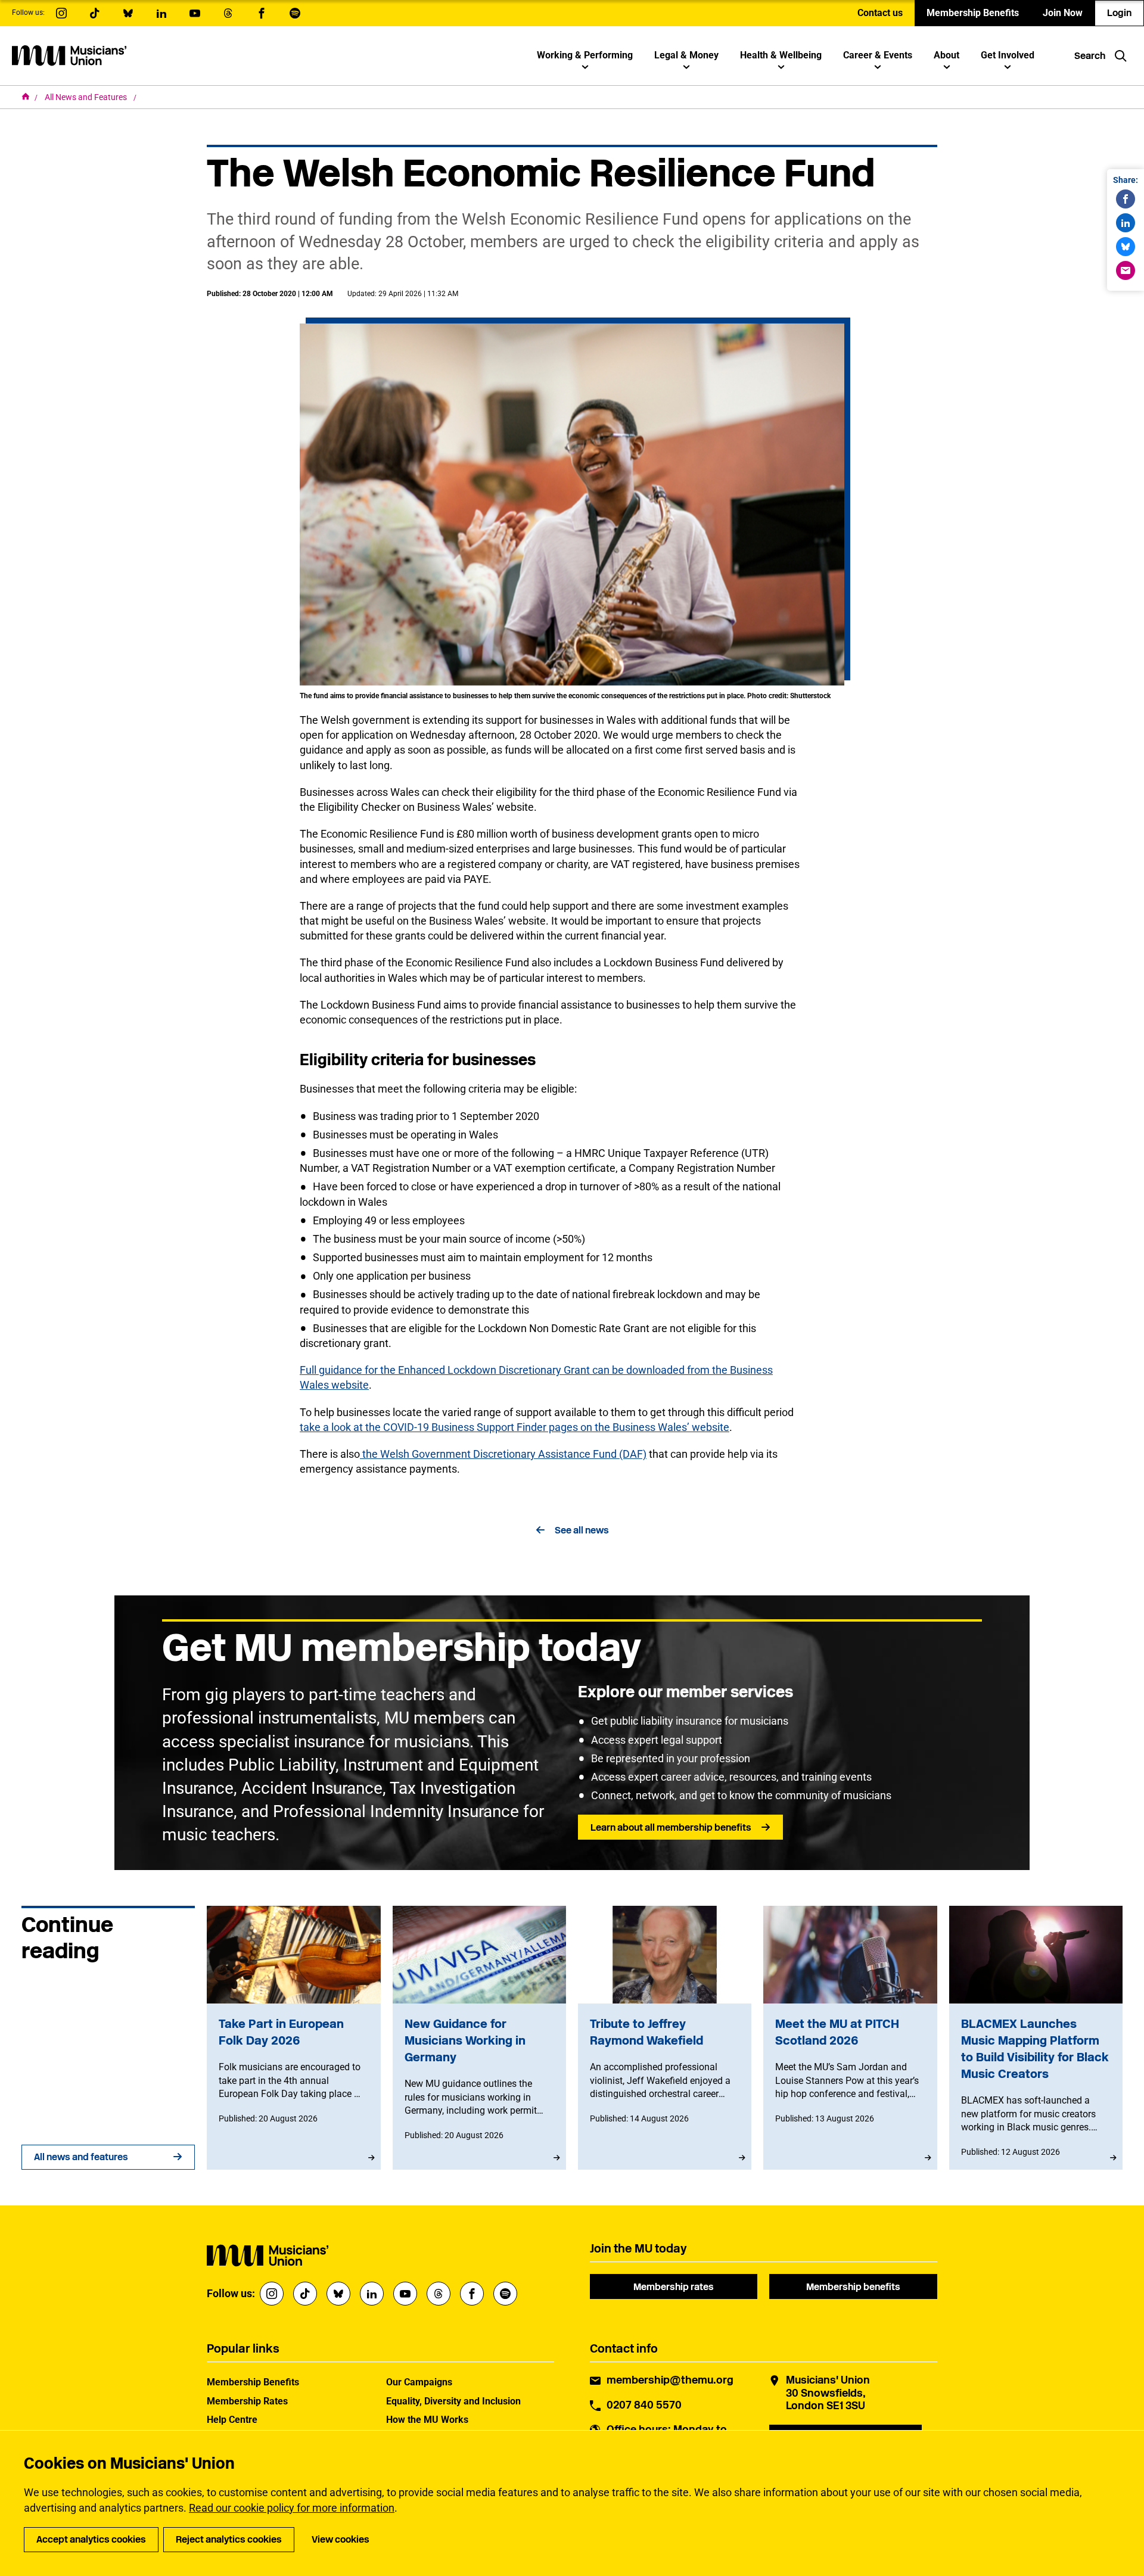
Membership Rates (247, 2401)
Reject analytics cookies (229, 2539)
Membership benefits (853, 2287)
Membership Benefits (973, 13)
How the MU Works (427, 2420)
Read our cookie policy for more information (292, 2508)
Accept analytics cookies (91, 2539)
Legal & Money (686, 55)
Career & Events (878, 55)
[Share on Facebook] (1126, 199)
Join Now (1063, 13)
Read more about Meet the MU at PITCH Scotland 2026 (850, 2038)
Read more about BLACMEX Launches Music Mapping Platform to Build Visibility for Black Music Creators (1036, 2038)
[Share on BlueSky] (1126, 247)
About (946, 55)
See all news (582, 1530)
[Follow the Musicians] (61, 13)
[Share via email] (1126, 270)
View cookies (341, 2539)
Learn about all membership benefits (671, 1827)
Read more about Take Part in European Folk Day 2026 (293, 2038)
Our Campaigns (419, 2382)
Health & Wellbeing (781, 55)
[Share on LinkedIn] (1126, 223)
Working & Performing (585, 55)
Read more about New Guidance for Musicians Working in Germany (479, 2038)
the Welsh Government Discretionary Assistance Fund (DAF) (503, 1454)
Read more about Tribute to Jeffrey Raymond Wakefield (665, 2038)
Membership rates (674, 2287)
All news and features (81, 2157)
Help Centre (232, 2420)
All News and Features (87, 97)
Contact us (880, 13)
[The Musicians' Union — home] (69, 55)
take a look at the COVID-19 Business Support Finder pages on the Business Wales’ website (515, 1427)
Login (1119, 13)
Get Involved (1008, 55)
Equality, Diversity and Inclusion (453, 2401)
